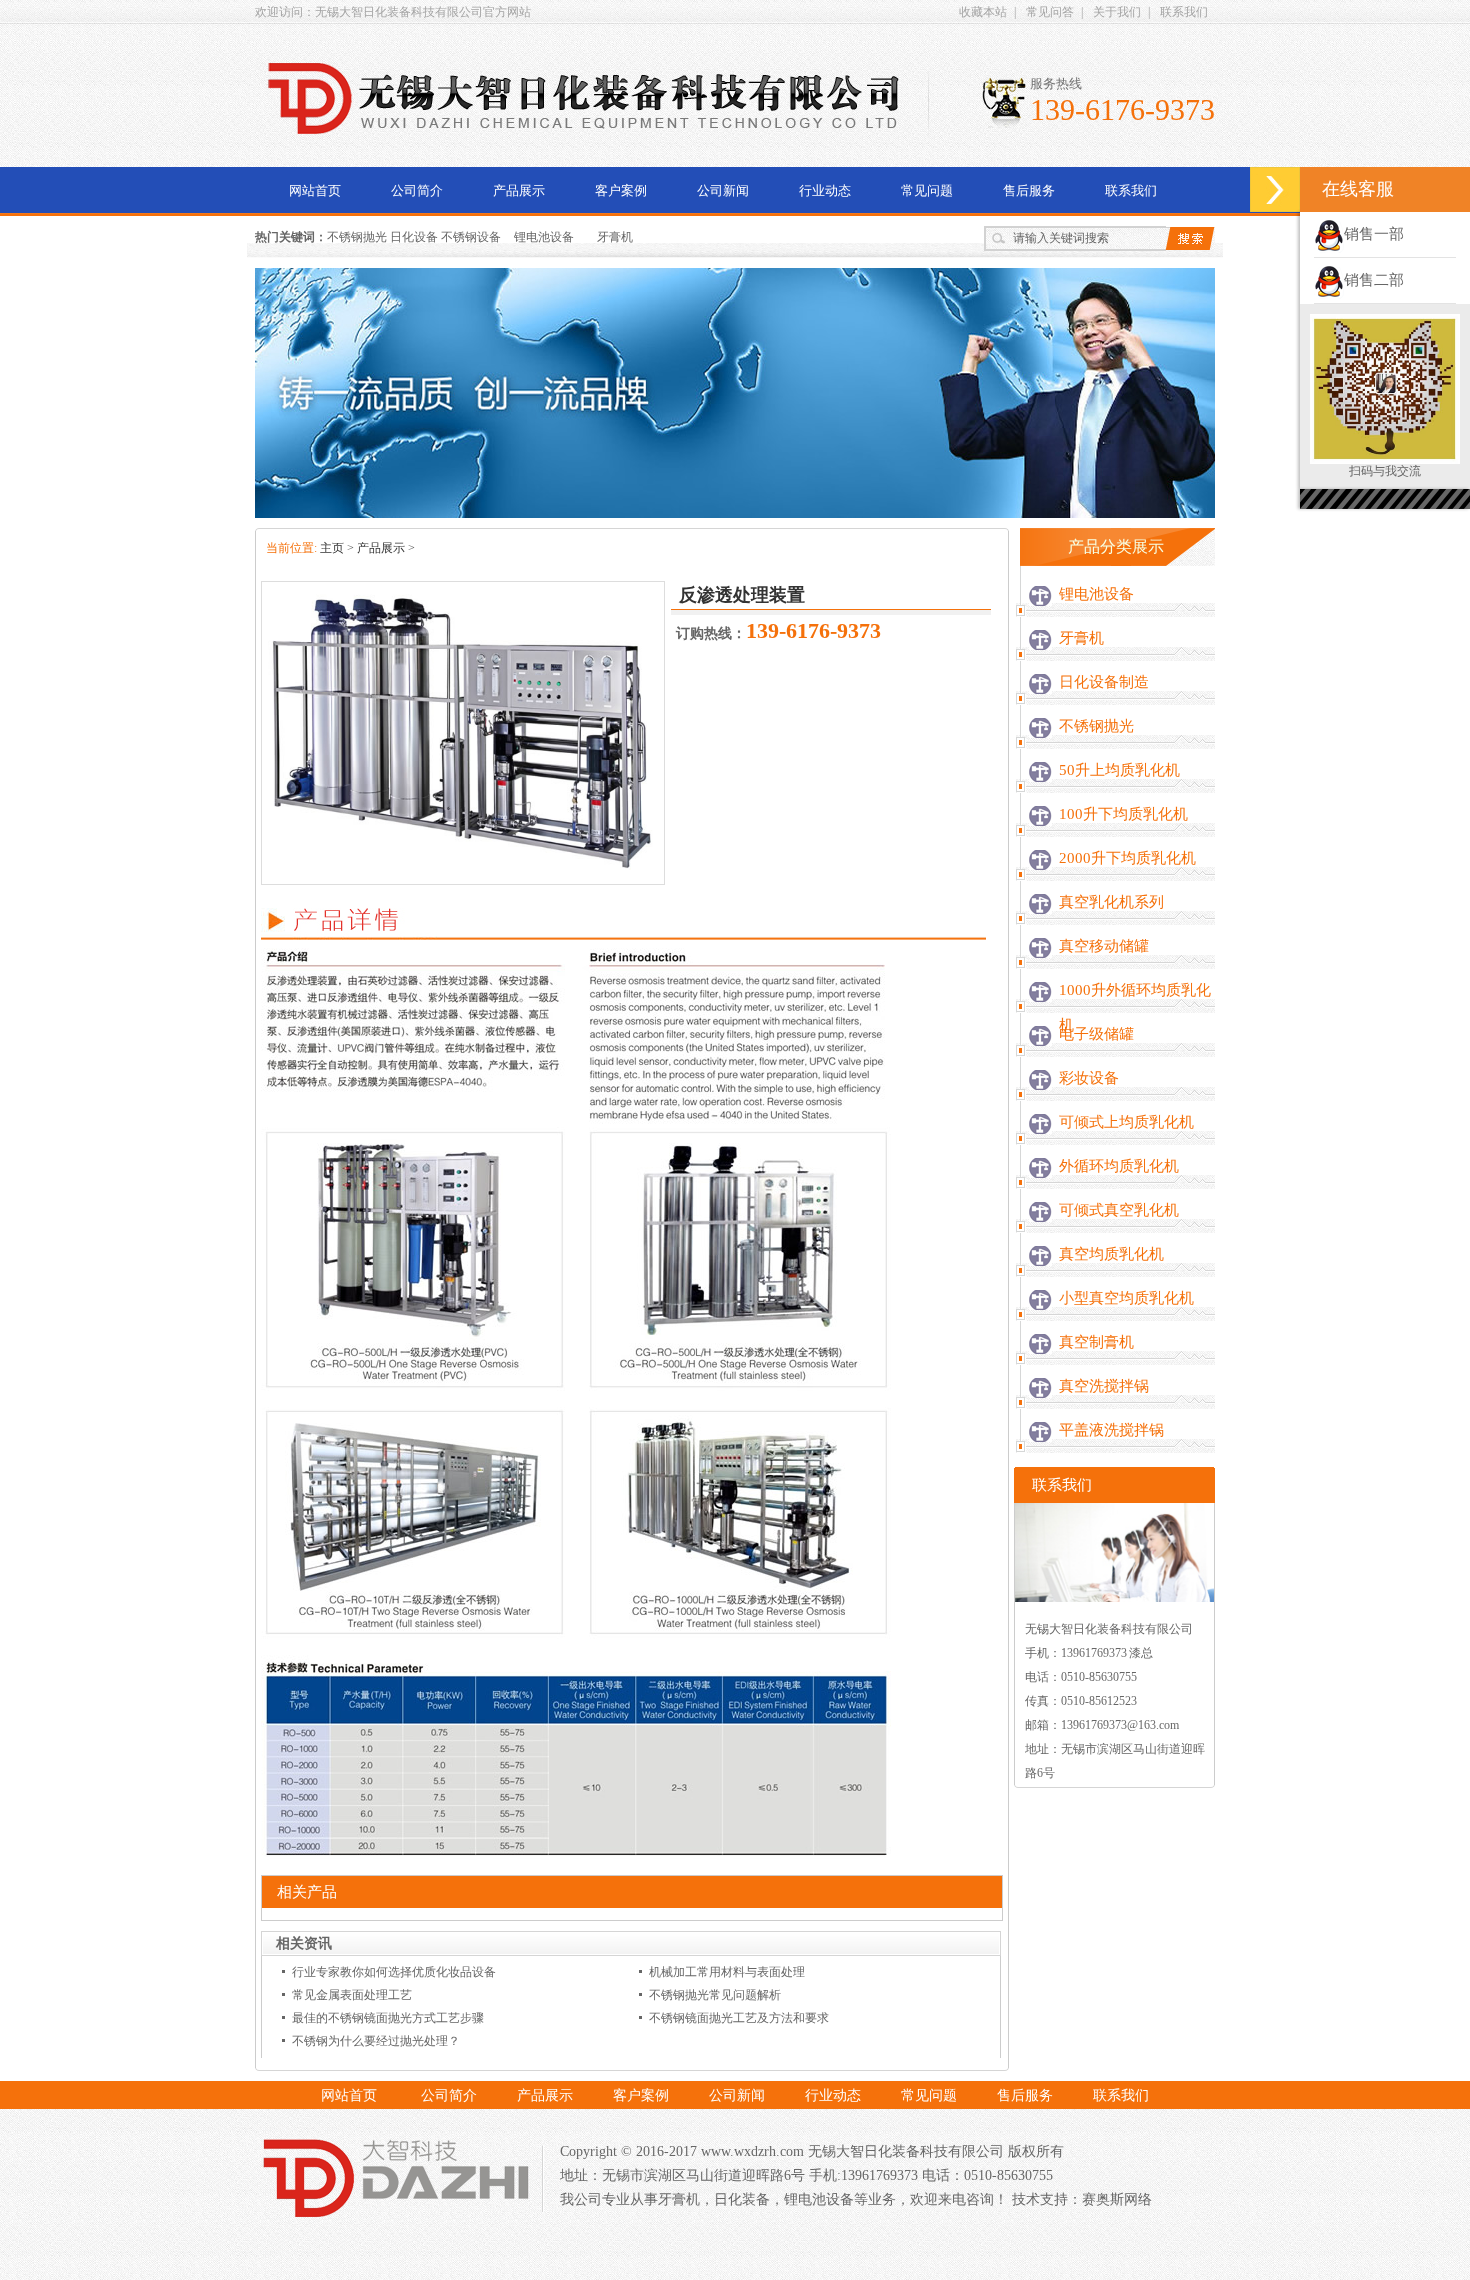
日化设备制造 (1104, 682)
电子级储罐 (1096, 1034)
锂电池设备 (544, 237)
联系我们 (1184, 12)
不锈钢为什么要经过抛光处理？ (376, 2041)
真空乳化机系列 (1111, 902)
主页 (332, 548)
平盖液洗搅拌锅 (1111, 1430)
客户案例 (621, 190)
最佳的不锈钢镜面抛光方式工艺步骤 (388, 2018)
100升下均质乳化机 (1123, 814)
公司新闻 (723, 190)
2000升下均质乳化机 (1127, 858)
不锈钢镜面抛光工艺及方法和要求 (739, 2018)
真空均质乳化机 (1111, 1254)
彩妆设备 (1089, 1078)
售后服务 (1029, 190)
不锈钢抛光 (1096, 726)
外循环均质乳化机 (1119, 1166)
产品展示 (519, 190)
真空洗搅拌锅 (1104, 1386)
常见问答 (1050, 12)
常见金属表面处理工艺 (352, 1995)
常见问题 (927, 190)
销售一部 (1374, 234)
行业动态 (825, 190)
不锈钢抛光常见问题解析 (715, 1995)
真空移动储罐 (1104, 946)
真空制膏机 (1096, 1342)
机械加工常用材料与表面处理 (727, 1972)
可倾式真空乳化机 (1119, 1210)
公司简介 (417, 190)
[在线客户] (1275, 189)
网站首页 (315, 190)
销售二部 (1374, 280)
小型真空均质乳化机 (1126, 1298)
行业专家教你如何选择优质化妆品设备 (394, 1972)
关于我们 (1117, 12)
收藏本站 (983, 12)
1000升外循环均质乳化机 (1135, 1007)
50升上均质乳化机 (1119, 770)
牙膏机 (615, 237)
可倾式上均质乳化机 (1126, 1122)
